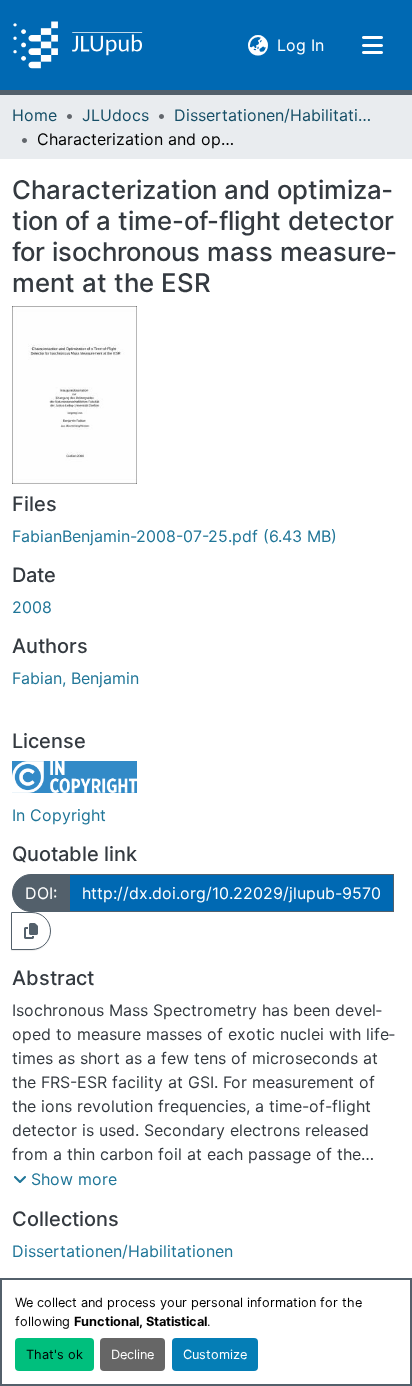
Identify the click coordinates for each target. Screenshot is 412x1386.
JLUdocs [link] (115, 115)
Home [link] (34, 115)
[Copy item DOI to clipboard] (31, 931)
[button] (77, 45)
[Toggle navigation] (372, 45)
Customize (215, 1354)
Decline (132, 1354)
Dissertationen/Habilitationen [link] (274, 115)
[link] (206, 536)
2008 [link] (32, 607)
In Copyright (59, 815)
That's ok (54, 1354)
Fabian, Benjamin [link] (75, 678)
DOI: (41, 893)
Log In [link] (300, 44)
